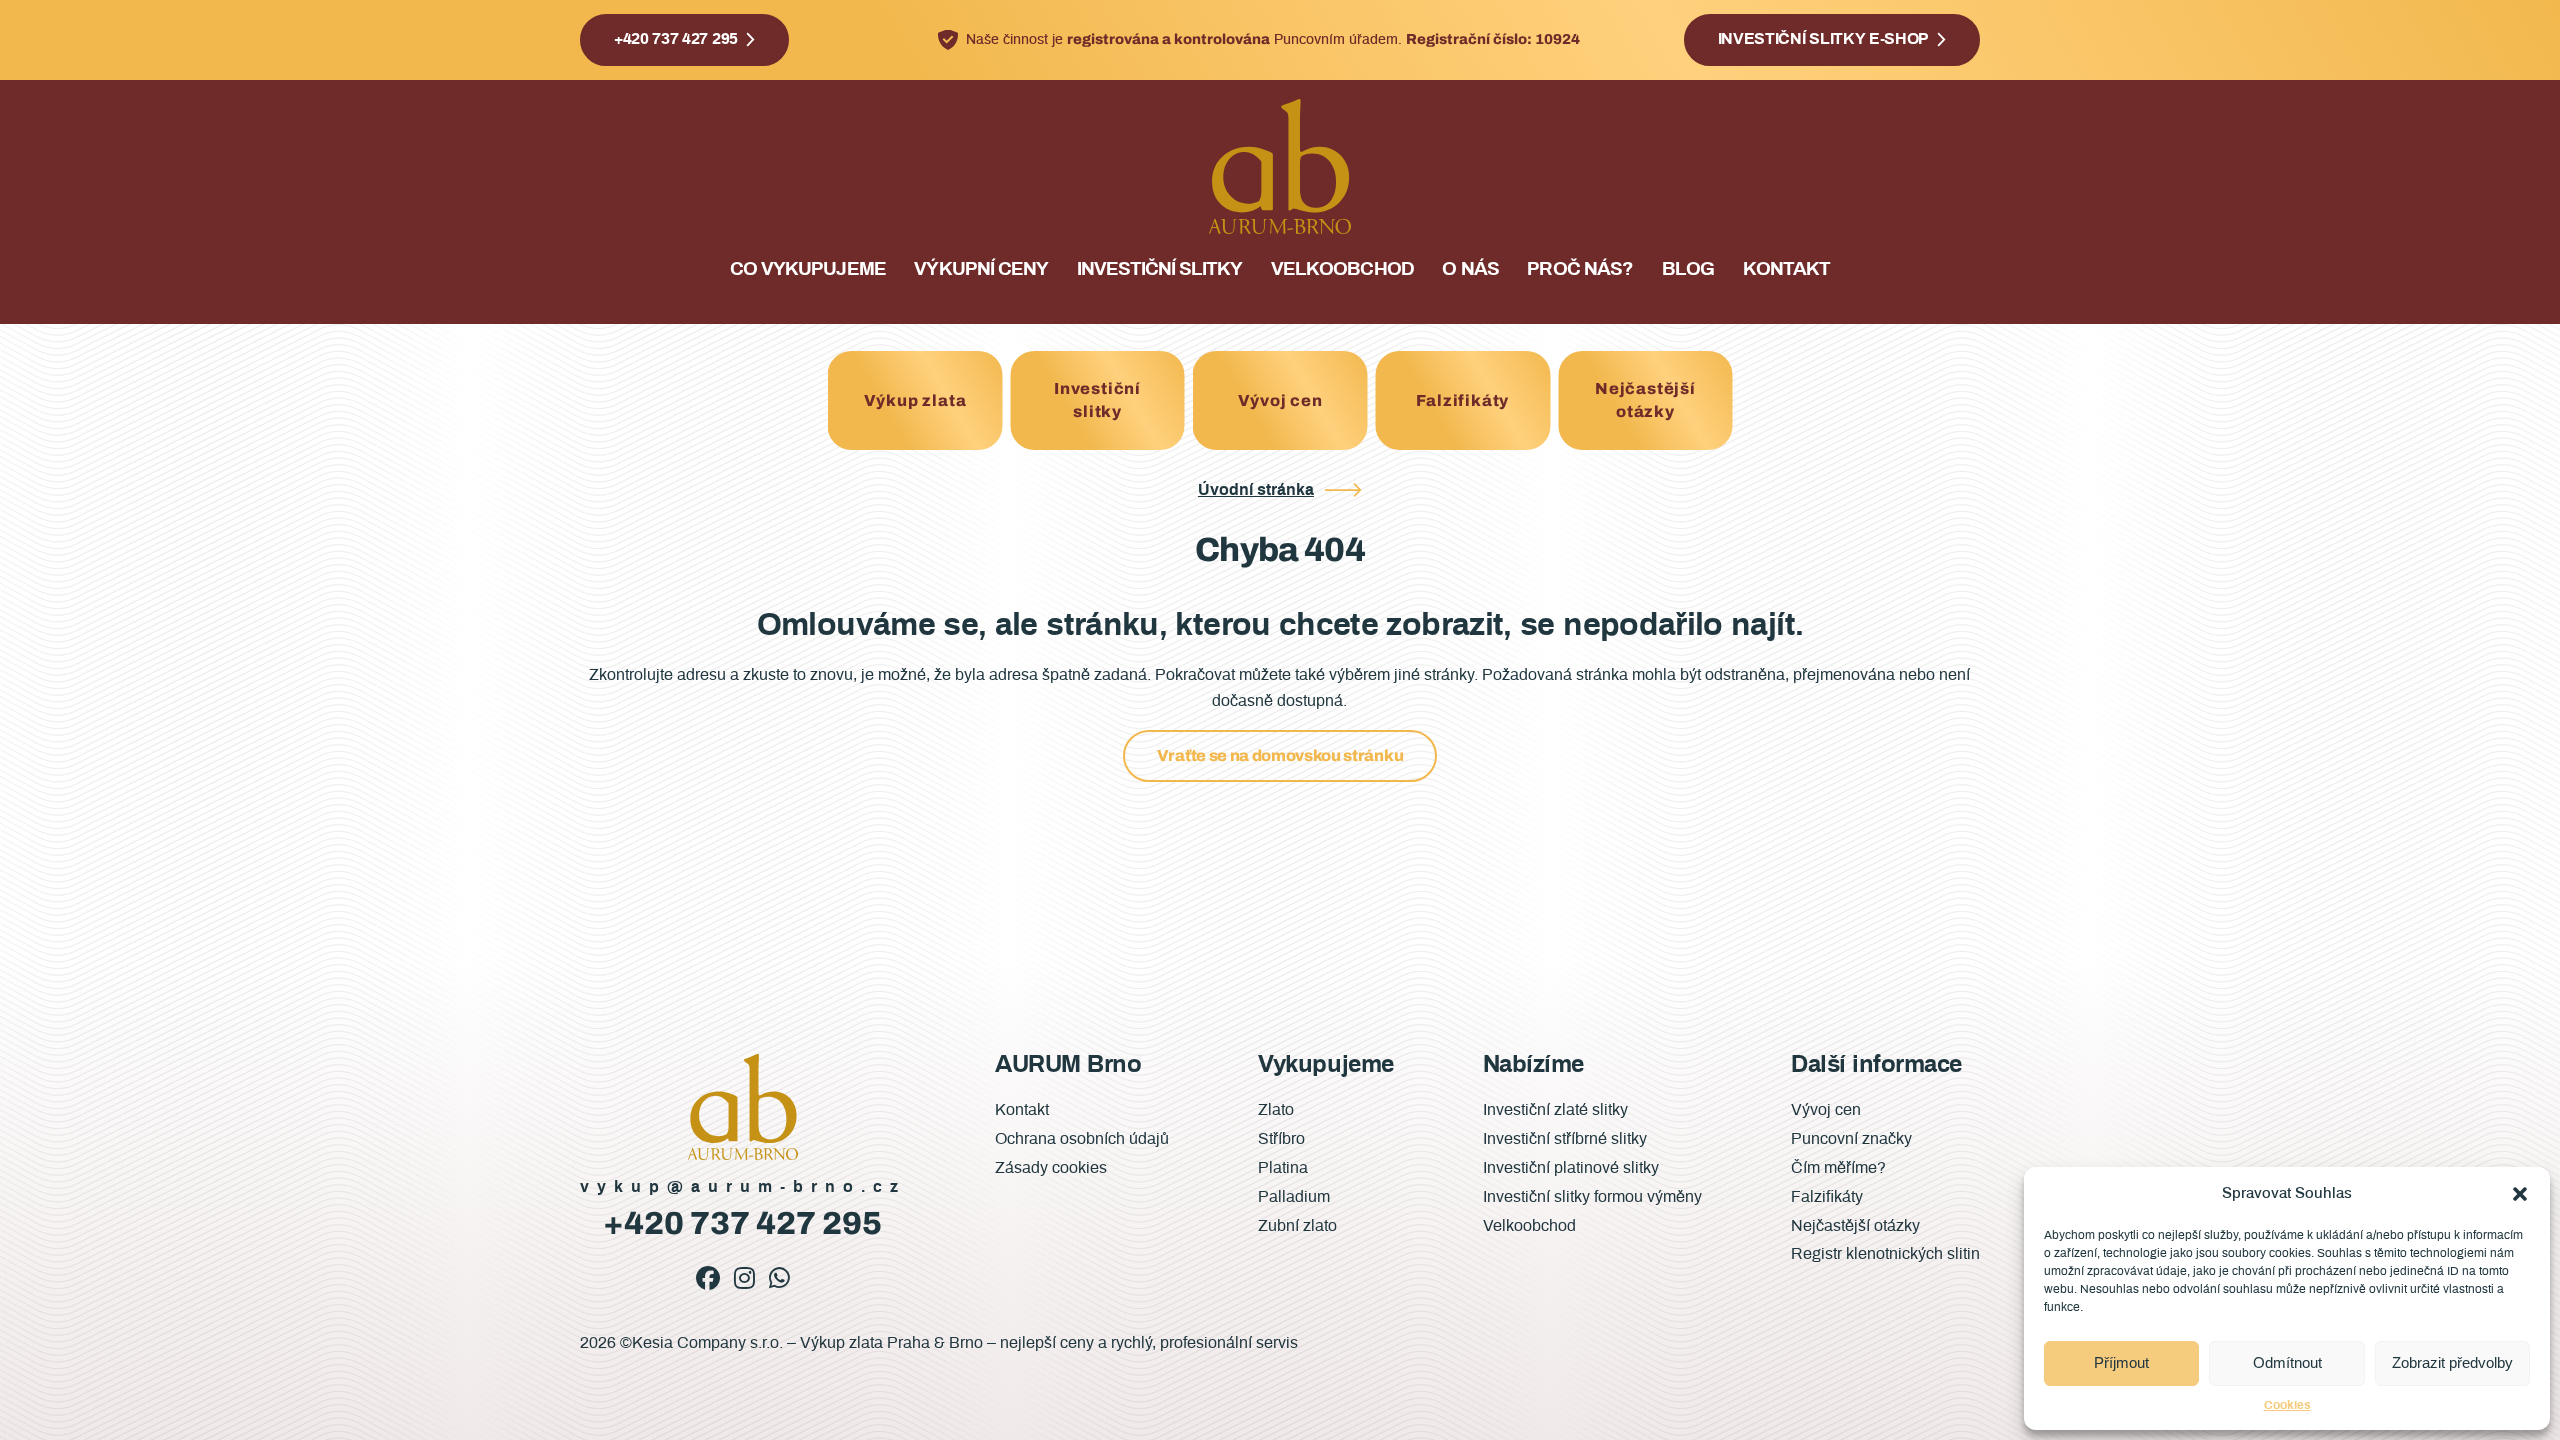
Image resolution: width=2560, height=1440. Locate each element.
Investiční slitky (1160, 269)
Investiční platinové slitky (1571, 1168)
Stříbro (1281, 1139)
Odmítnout (2287, 1362)
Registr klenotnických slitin (1885, 1254)
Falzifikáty (1462, 400)
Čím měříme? (1838, 1168)
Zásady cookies (1051, 1168)
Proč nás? (1579, 269)
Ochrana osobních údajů (1082, 1139)
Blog (1688, 269)
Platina (1283, 1168)
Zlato (1276, 1110)
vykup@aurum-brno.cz (743, 1187)
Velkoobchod (1342, 269)
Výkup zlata (915, 400)
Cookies (2287, 1405)
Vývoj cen (1280, 400)
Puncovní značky (1851, 1139)
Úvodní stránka (1256, 490)
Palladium (1294, 1197)
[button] (2520, 1194)
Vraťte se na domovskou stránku (1280, 755)
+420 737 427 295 (676, 39)
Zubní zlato (1297, 1226)
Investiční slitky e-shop (1823, 39)
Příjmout (2121, 1362)
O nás (1470, 269)
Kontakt (1786, 269)
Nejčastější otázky (1645, 399)
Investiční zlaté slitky (1555, 1110)
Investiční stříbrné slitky (1565, 1139)
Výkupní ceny (980, 269)
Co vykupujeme (808, 269)
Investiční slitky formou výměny (1592, 1197)
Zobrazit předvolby (2452, 1362)
